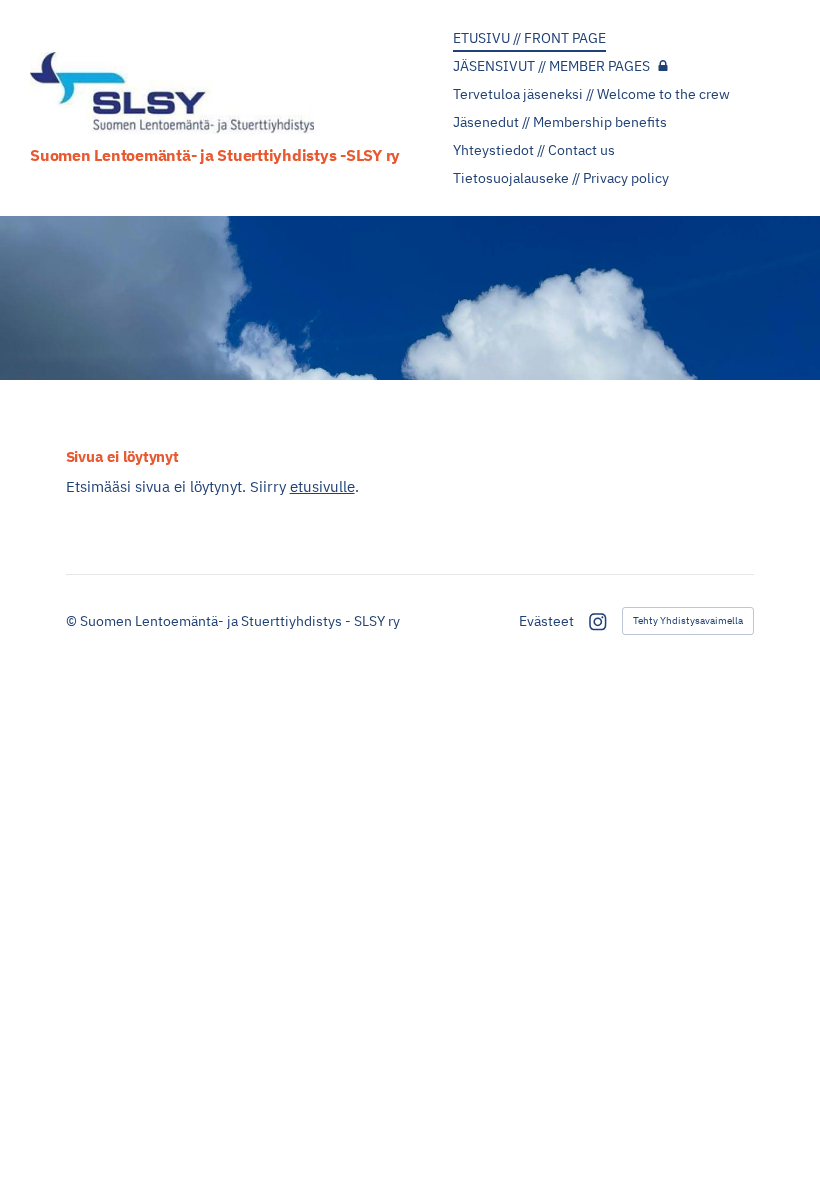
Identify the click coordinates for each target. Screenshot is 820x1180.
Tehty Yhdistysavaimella (688, 620)
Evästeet (546, 621)
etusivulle (322, 486)
